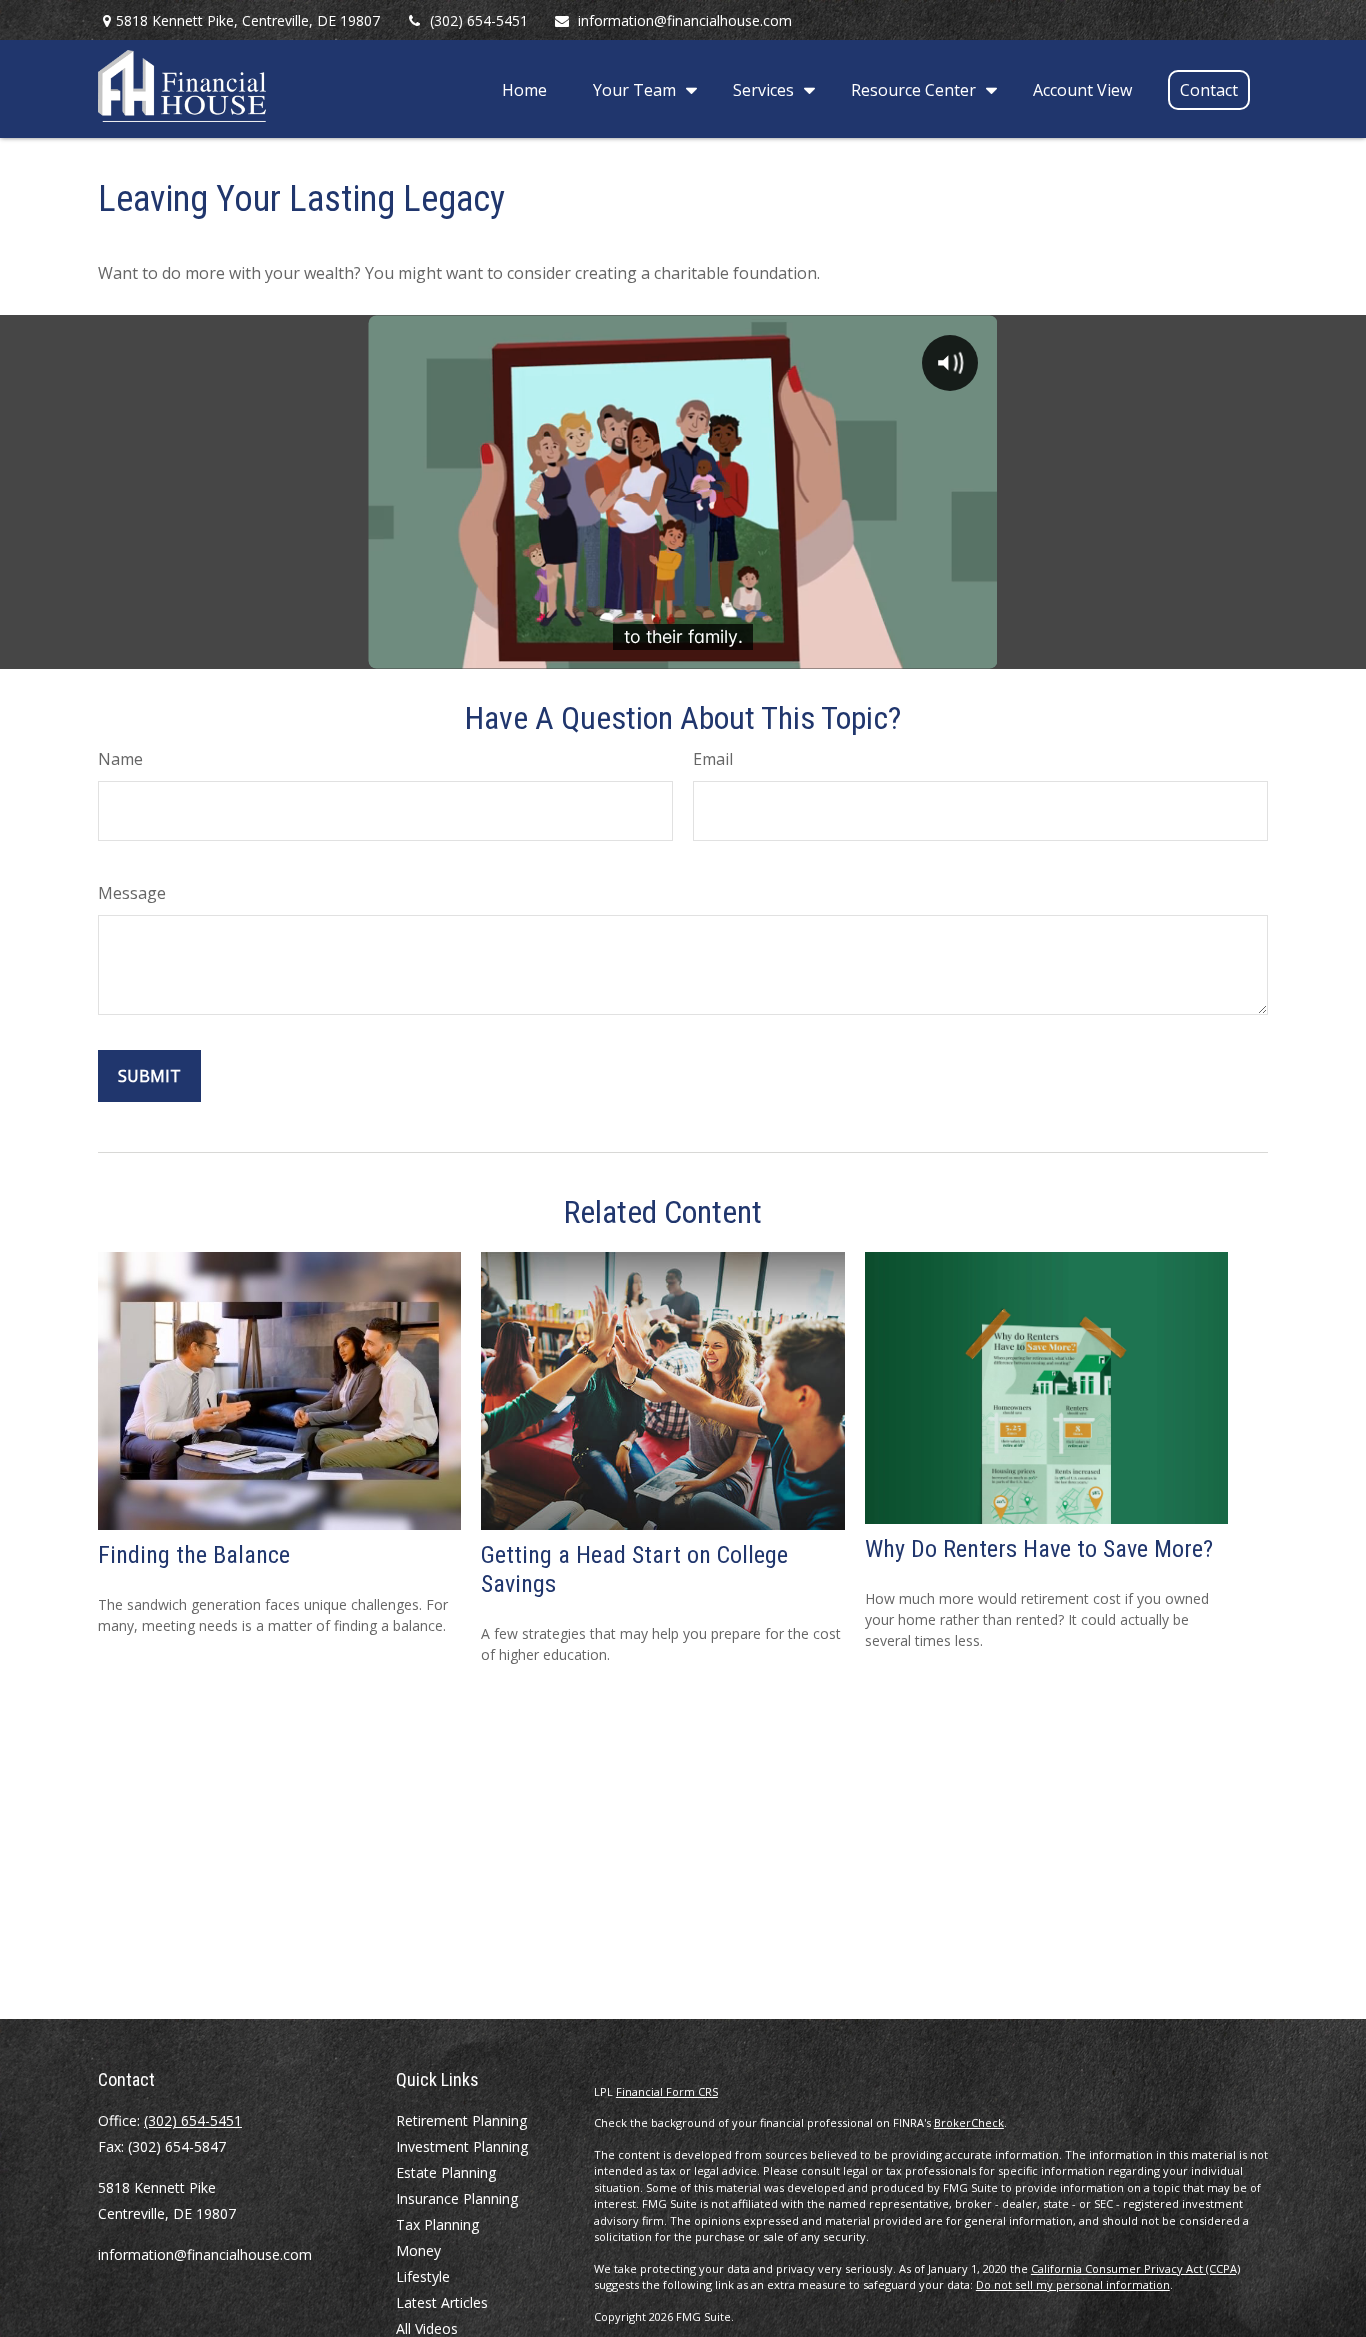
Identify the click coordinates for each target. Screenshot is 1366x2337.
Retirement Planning (461, 2120)
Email (713, 759)
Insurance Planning (457, 2198)
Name (120, 759)
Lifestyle (423, 2276)
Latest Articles (442, 2302)
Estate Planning (446, 2172)
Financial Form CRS (667, 2091)
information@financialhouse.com (685, 20)
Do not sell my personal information (1073, 2284)
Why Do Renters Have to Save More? (1039, 1549)
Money (418, 2250)
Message (132, 893)
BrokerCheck (969, 2122)
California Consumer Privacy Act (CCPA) (1135, 2268)
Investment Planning (462, 2146)
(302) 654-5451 (479, 20)
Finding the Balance (194, 1555)
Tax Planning (437, 2224)
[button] (524, 89)
